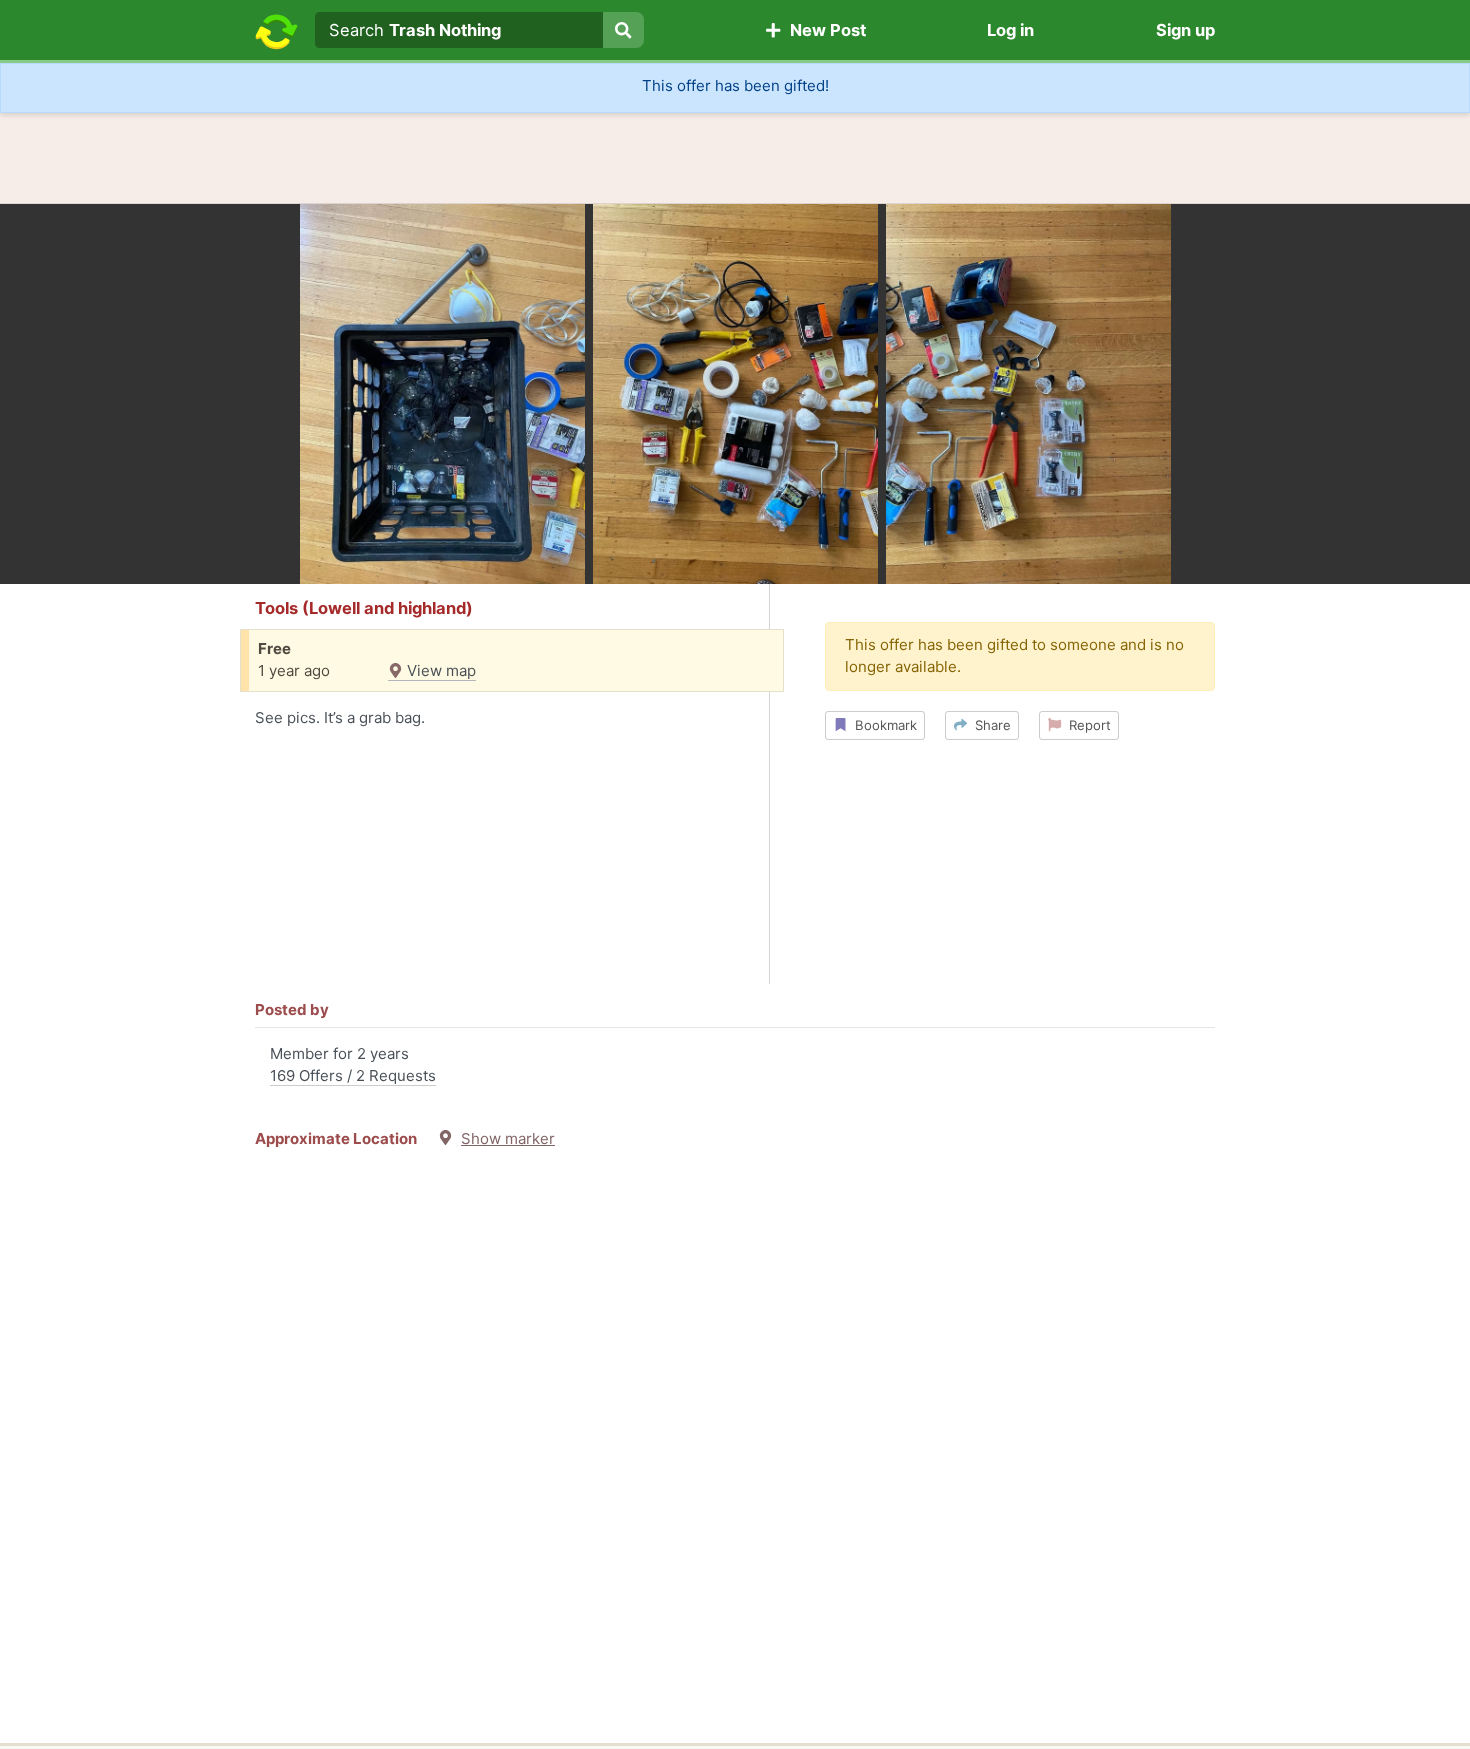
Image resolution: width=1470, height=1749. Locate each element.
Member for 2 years (353, 1065)
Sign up (1185, 30)
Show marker (508, 1138)
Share (989, 725)
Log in (1010, 30)
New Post (824, 30)
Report (1086, 725)
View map (439, 670)
